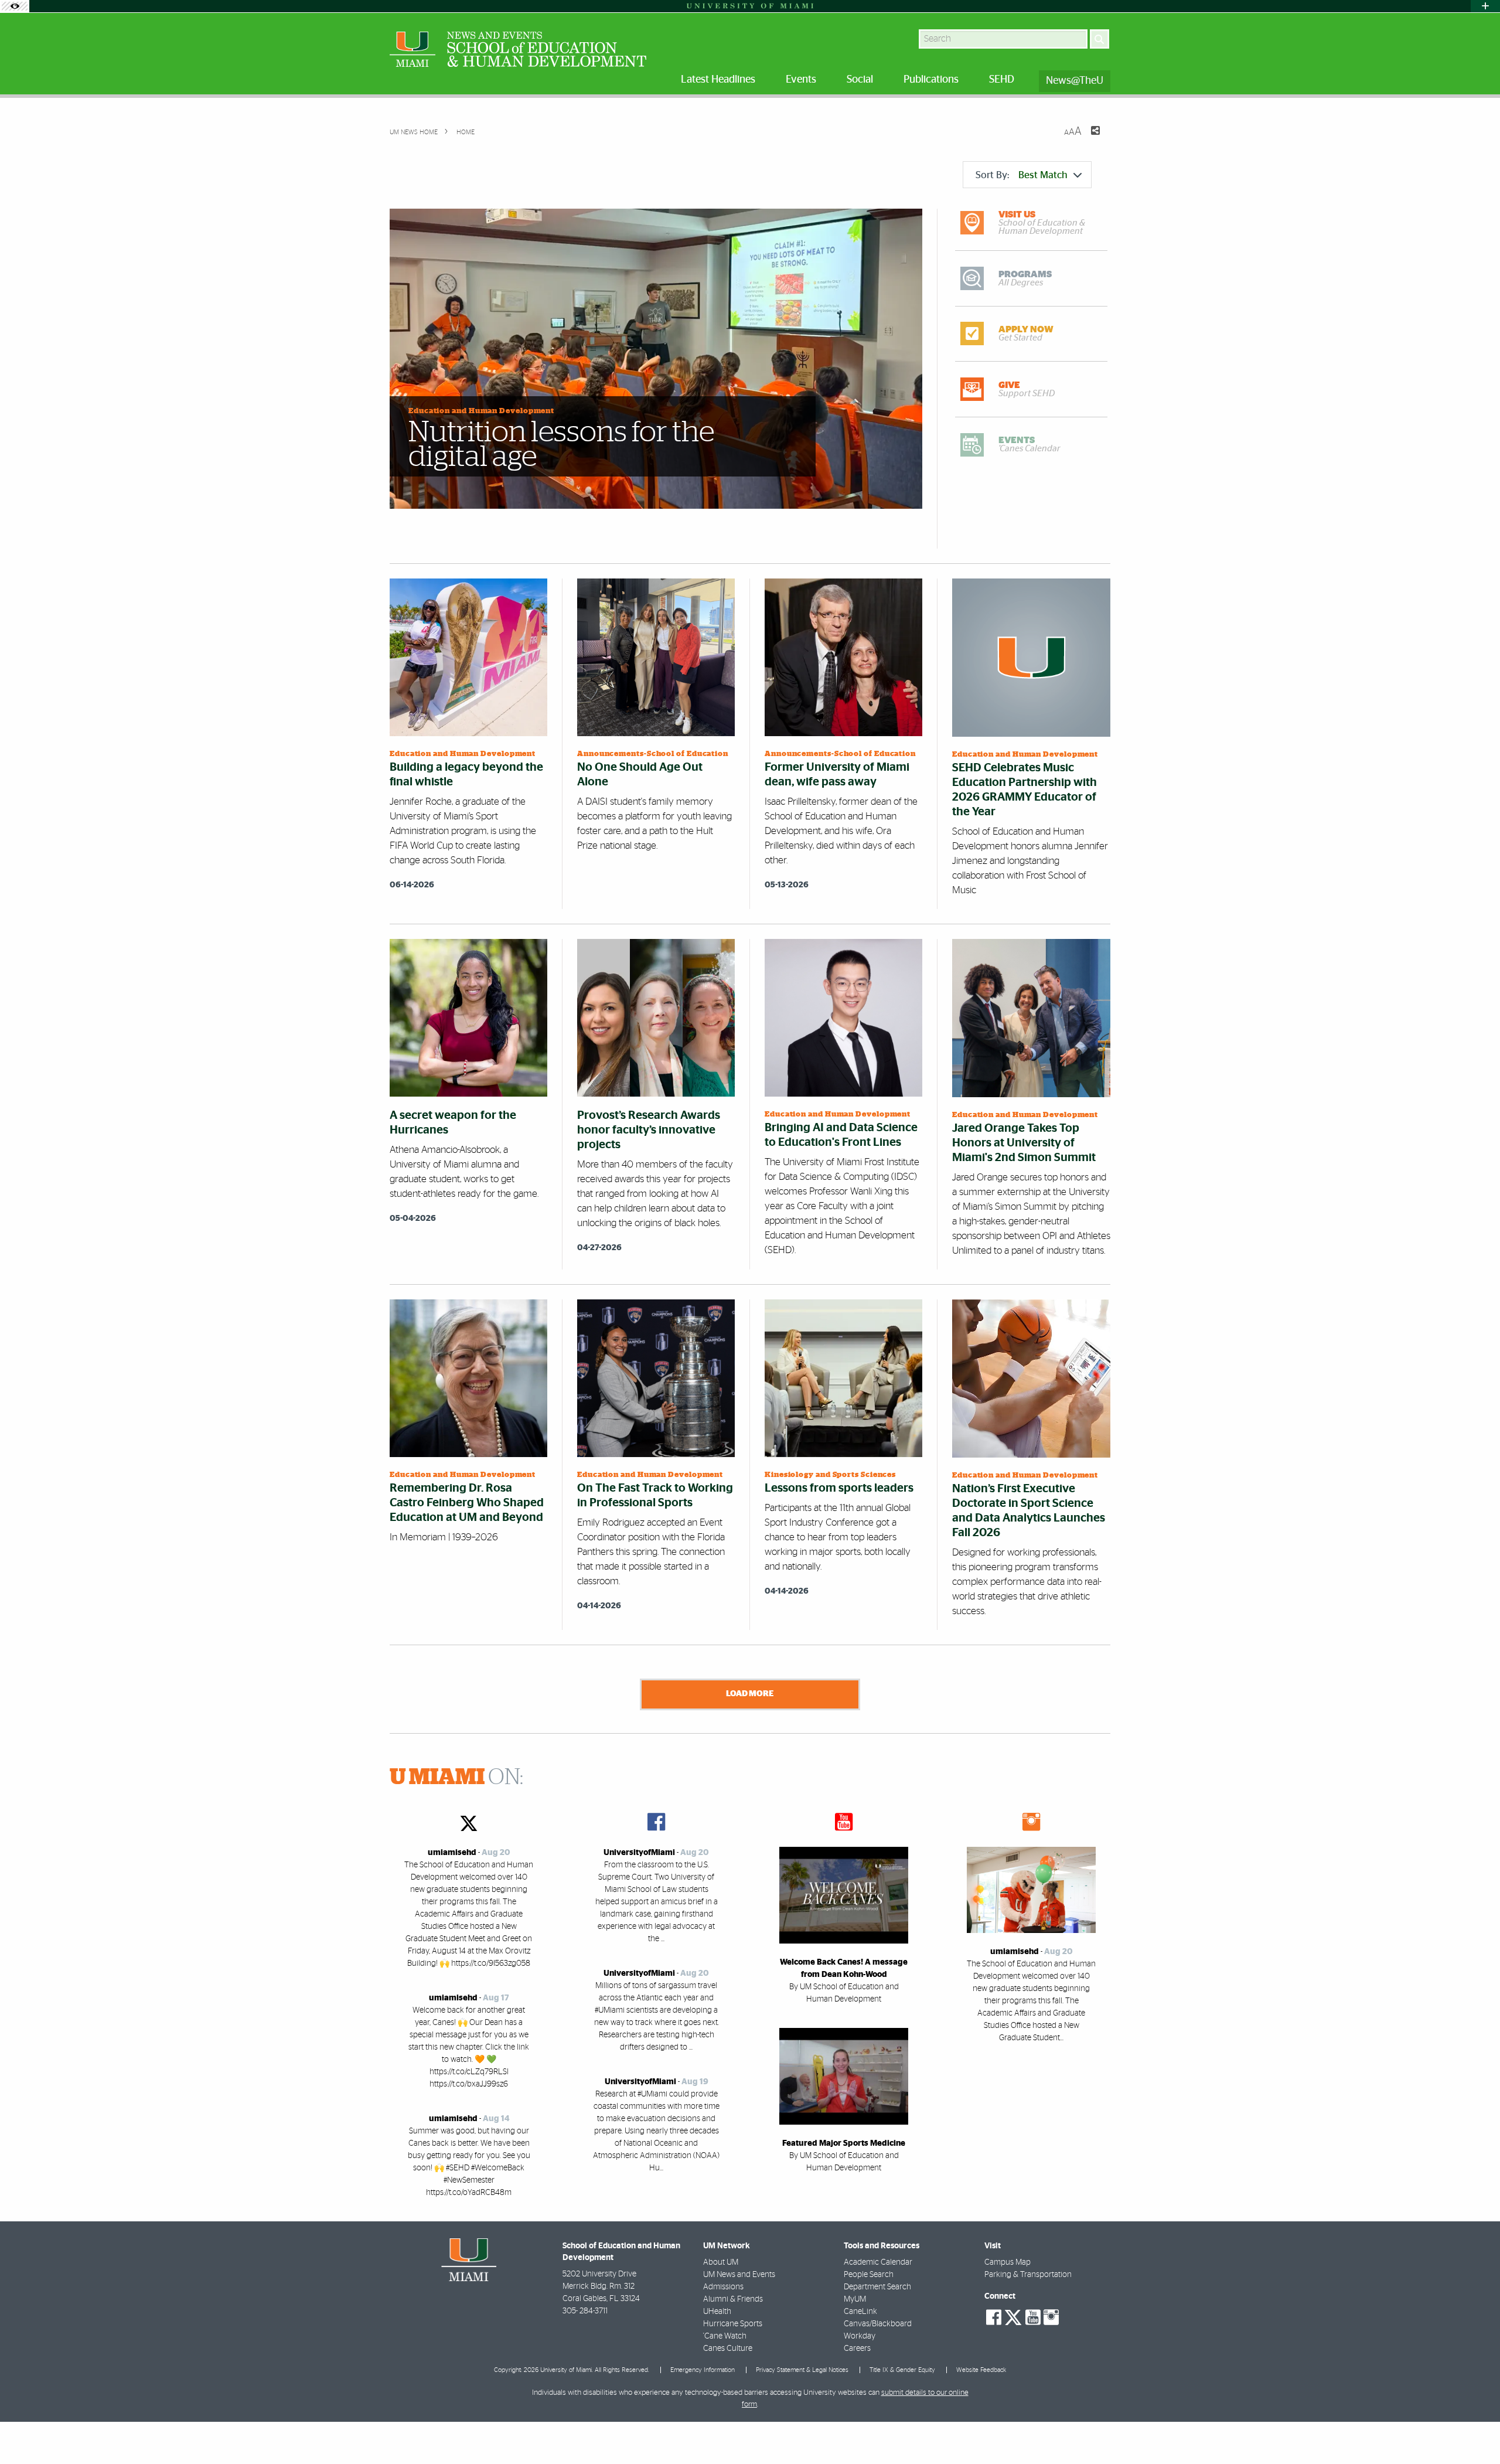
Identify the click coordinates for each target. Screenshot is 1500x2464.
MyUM (855, 2299)
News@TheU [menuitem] (1075, 81)
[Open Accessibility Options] (15, 6)
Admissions (723, 2287)
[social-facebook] (994, 2317)
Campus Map (1008, 2262)
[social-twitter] (1013, 2316)
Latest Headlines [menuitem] (718, 80)
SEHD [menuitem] (1002, 80)
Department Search (877, 2287)
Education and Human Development (481, 411)
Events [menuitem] (801, 80)
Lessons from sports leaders (839, 1488)
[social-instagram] (1051, 2317)
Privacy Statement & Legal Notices (802, 2370)
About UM (721, 2262)
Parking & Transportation (1028, 2275)
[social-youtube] (1033, 2317)
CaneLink (860, 2312)
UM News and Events (739, 2275)
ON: (456, 1778)
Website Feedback (981, 2370)
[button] (1475, 2432)
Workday (860, 2336)
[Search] (1100, 39)
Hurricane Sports (733, 2324)
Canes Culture (728, 2349)
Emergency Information (703, 2370)
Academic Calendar (878, 2262)
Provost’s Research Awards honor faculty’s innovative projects (649, 1130)
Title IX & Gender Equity (902, 2370)
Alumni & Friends (733, 2299)
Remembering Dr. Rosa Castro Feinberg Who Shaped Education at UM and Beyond (467, 1503)
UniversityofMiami (639, 1853)
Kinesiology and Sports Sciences (830, 1475)
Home (465, 132)
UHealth (717, 2312)
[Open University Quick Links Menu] (1485, 6)
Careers (857, 2349)
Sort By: (1022, 175)
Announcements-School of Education (653, 754)
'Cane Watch (725, 2336)
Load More (750, 1694)
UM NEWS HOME (414, 132)
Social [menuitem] (860, 80)
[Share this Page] (1088, 138)
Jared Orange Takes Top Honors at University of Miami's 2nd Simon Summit (1024, 1143)
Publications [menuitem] (931, 80)
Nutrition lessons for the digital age (561, 445)
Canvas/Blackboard (878, 2324)
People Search (869, 2275)
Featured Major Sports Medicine (844, 2143)
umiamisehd (452, 1853)
